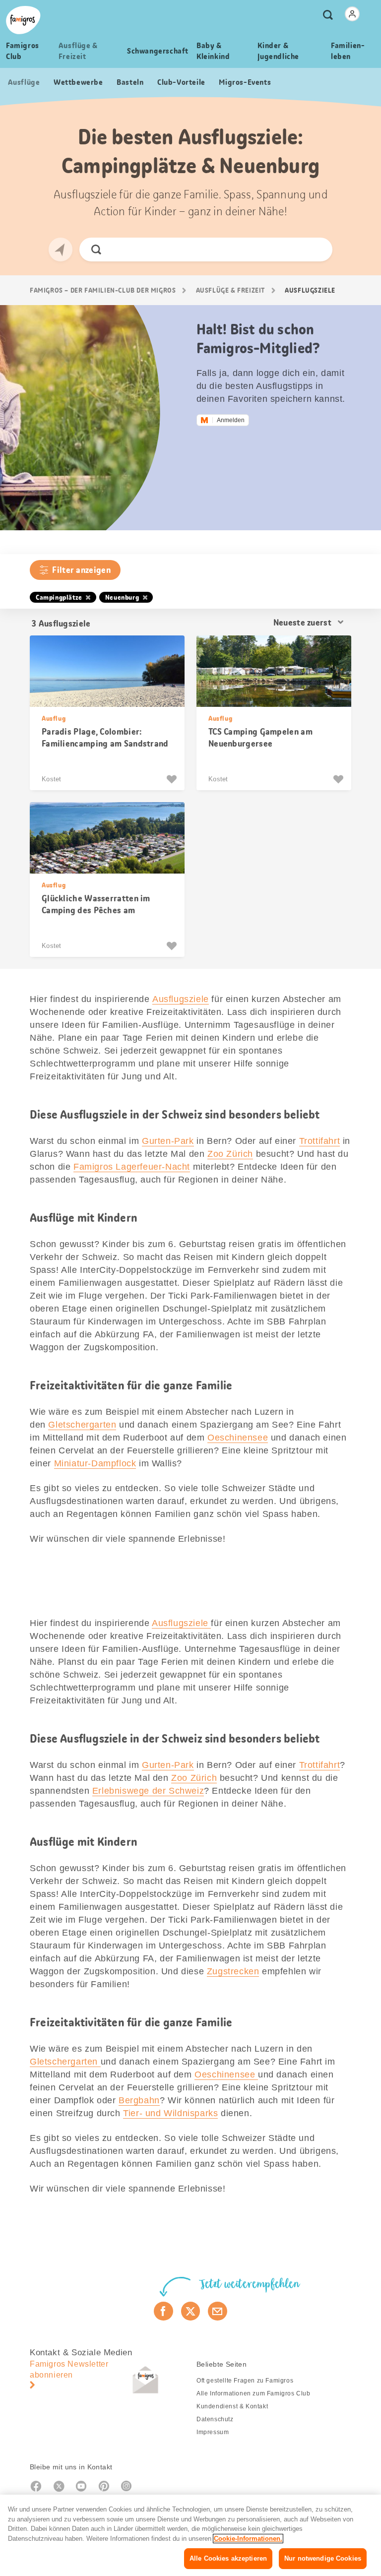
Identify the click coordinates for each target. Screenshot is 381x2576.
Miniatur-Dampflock (95, 1463)
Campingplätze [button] (59, 597)
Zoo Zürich (230, 1154)
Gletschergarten (82, 1425)
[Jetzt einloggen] (352, 14)
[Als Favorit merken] (173, 779)
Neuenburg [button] (122, 597)
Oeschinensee (238, 1438)
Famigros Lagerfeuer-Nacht (132, 1167)
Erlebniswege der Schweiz (148, 1791)
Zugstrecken (233, 1971)
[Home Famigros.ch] (23, 20)
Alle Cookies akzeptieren (228, 2558)
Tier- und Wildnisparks (170, 2113)
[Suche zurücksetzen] (316, 250)
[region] (190, 2535)
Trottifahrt (320, 1141)
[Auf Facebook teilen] (163, 2311)
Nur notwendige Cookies (323, 2558)
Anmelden (231, 420)
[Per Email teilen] (218, 2311)
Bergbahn (139, 2100)
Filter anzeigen (81, 570)
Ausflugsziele (181, 999)
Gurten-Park (168, 1141)
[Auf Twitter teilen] (191, 2311)
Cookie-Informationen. (248, 2539)
